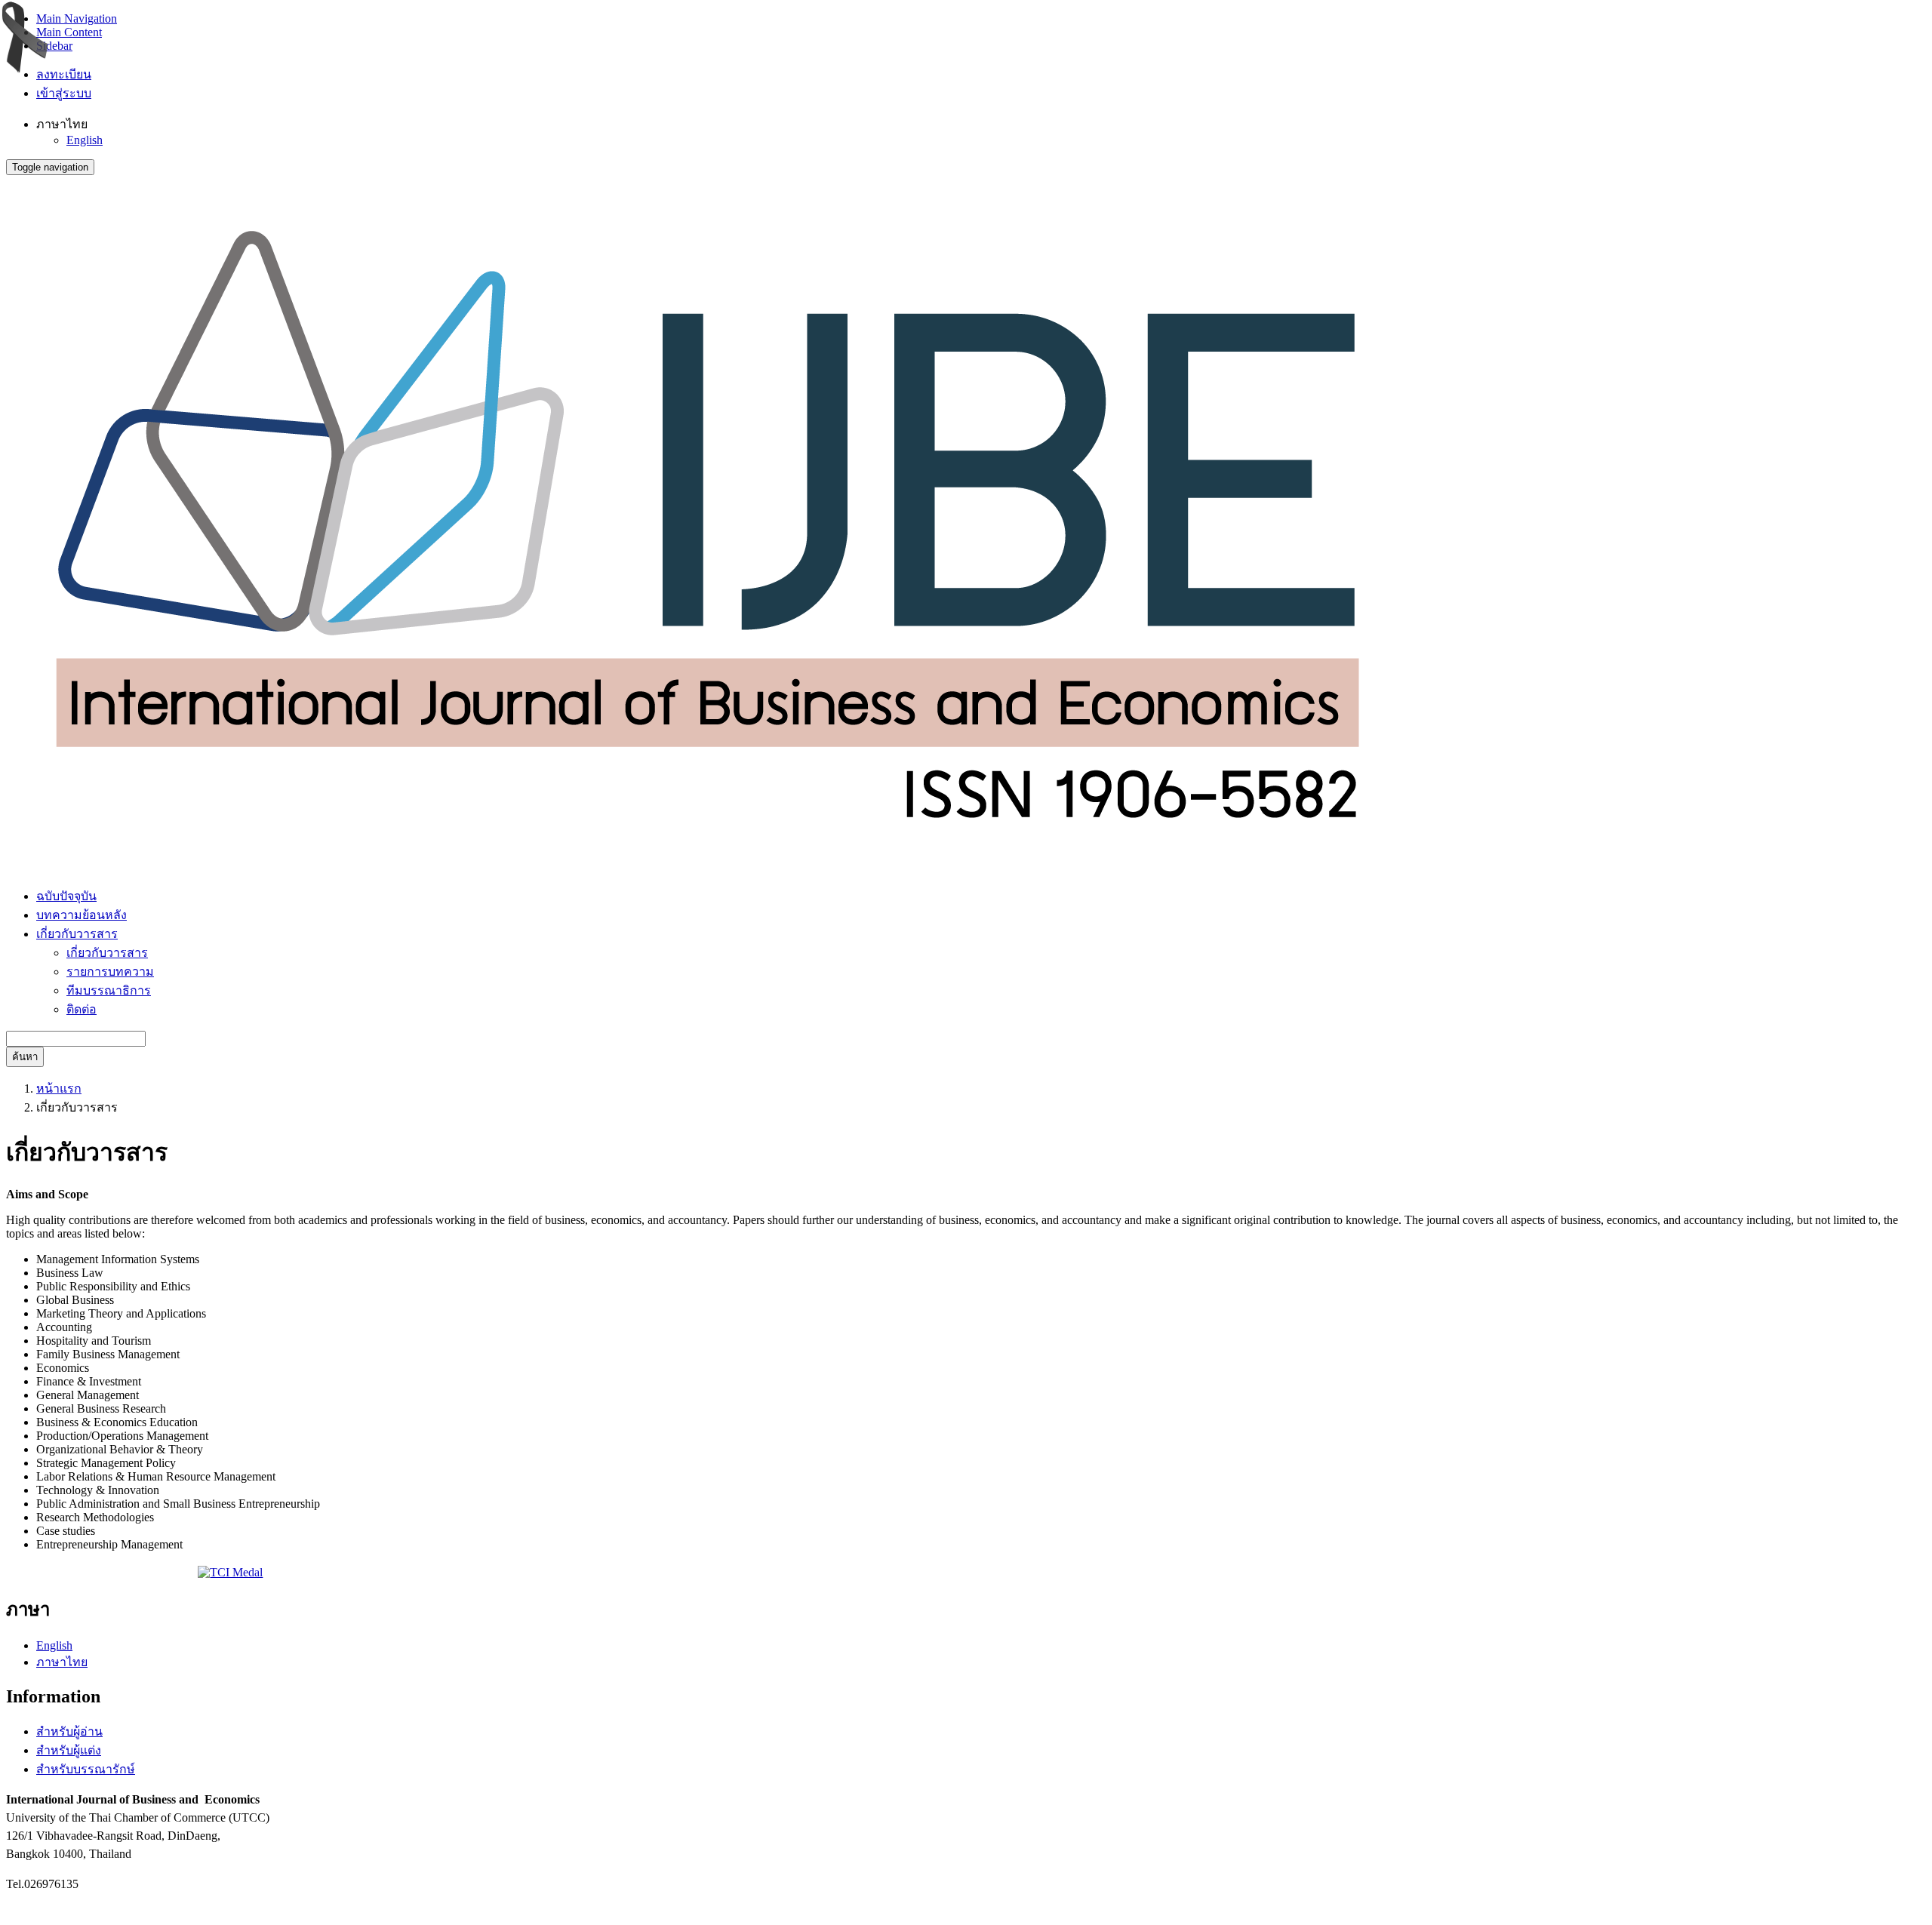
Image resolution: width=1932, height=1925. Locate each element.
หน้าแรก (59, 1089)
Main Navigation (77, 18)
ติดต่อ (82, 1009)
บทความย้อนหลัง (82, 915)
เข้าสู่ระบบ (64, 93)
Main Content (69, 32)
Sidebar (54, 46)
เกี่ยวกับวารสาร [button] (77, 934)
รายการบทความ (110, 972)
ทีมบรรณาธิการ (109, 990)
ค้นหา (25, 1057)
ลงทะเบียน (64, 74)
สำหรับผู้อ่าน (69, 1731)
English (85, 140)
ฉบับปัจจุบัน (66, 896)
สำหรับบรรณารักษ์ (86, 1769)
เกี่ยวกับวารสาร (107, 953)
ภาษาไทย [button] (62, 124)
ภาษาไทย (62, 1662)
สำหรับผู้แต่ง (69, 1750)
